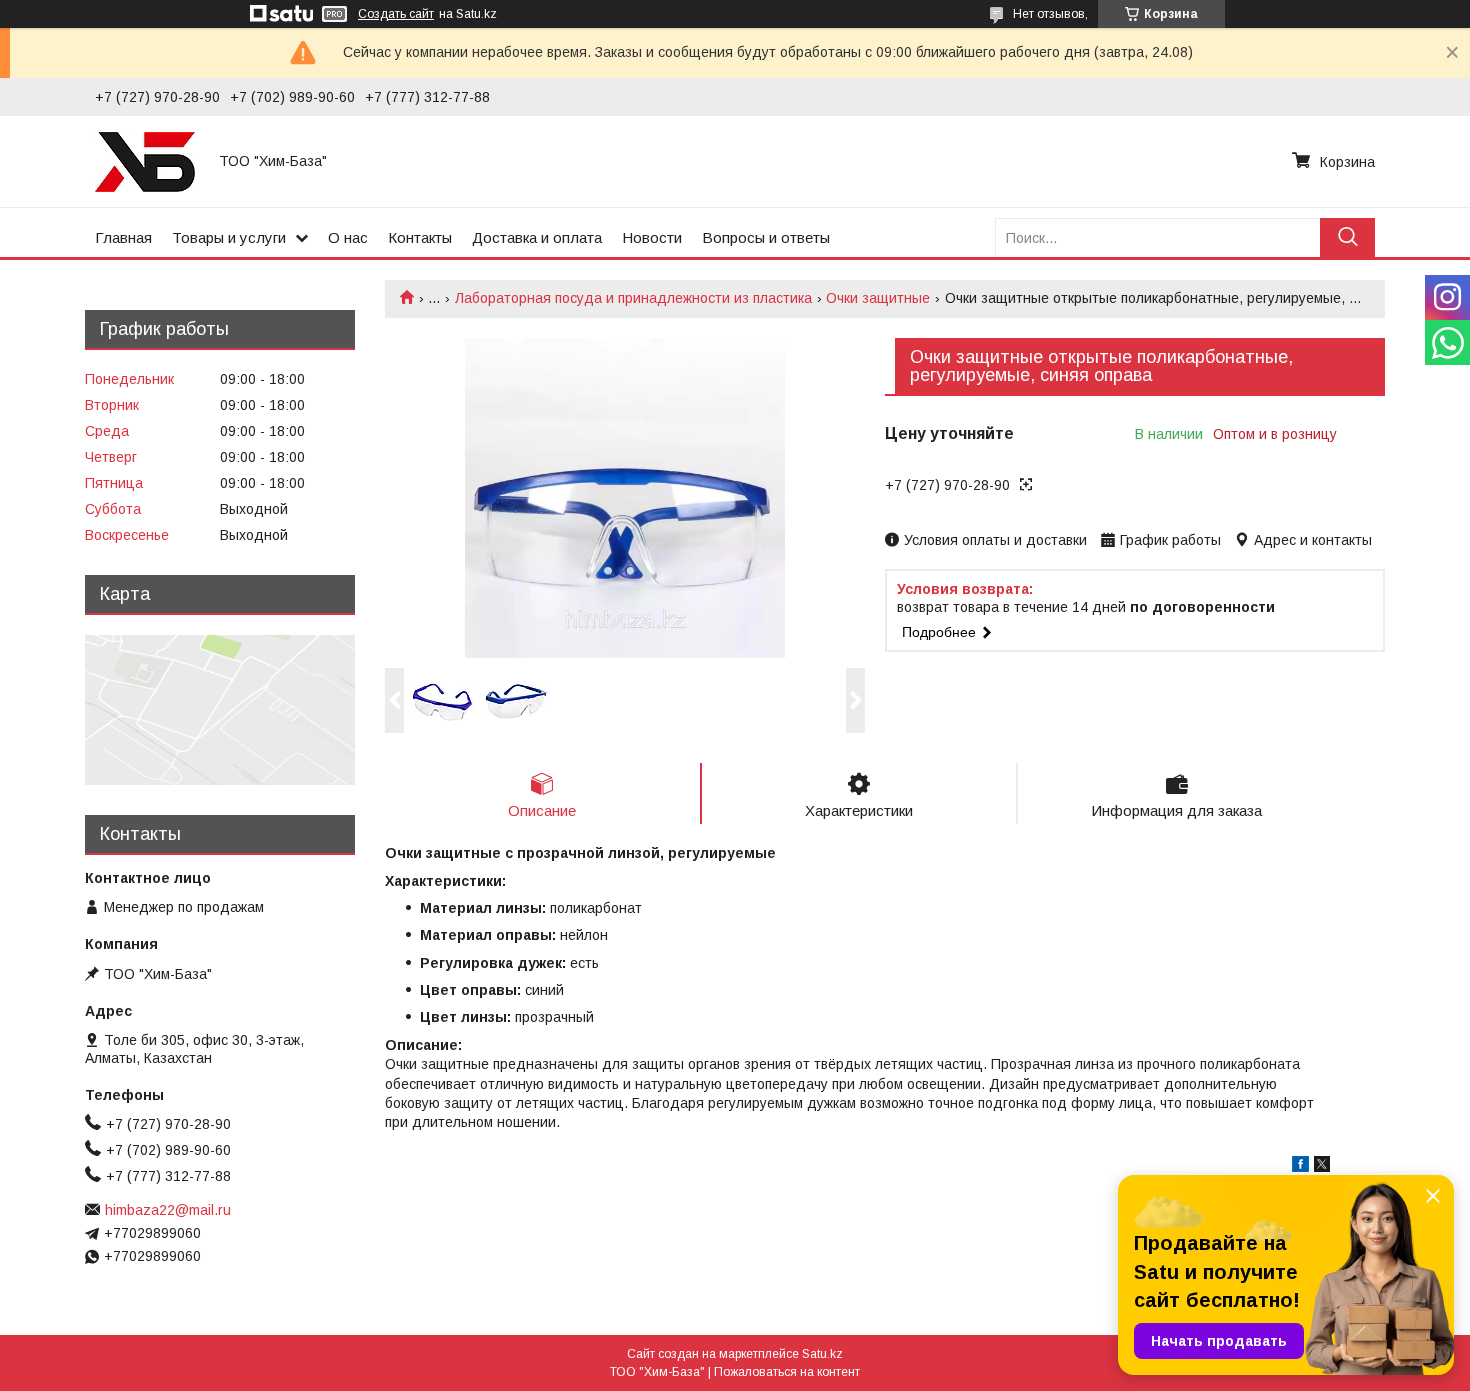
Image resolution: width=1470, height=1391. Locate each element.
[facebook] (1300, 1167)
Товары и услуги (229, 237)
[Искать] (1347, 237)
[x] (1322, 1167)
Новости (652, 237)
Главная (123, 237)
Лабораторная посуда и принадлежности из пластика (633, 298)
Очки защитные (878, 298)
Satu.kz (822, 1354)
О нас (348, 237)
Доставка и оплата (537, 237)
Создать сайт (396, 14)
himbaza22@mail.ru (168, 1210)
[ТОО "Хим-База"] (145, 161)
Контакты (420, 237)
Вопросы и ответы (766, 237)
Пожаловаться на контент (787, 1372)
